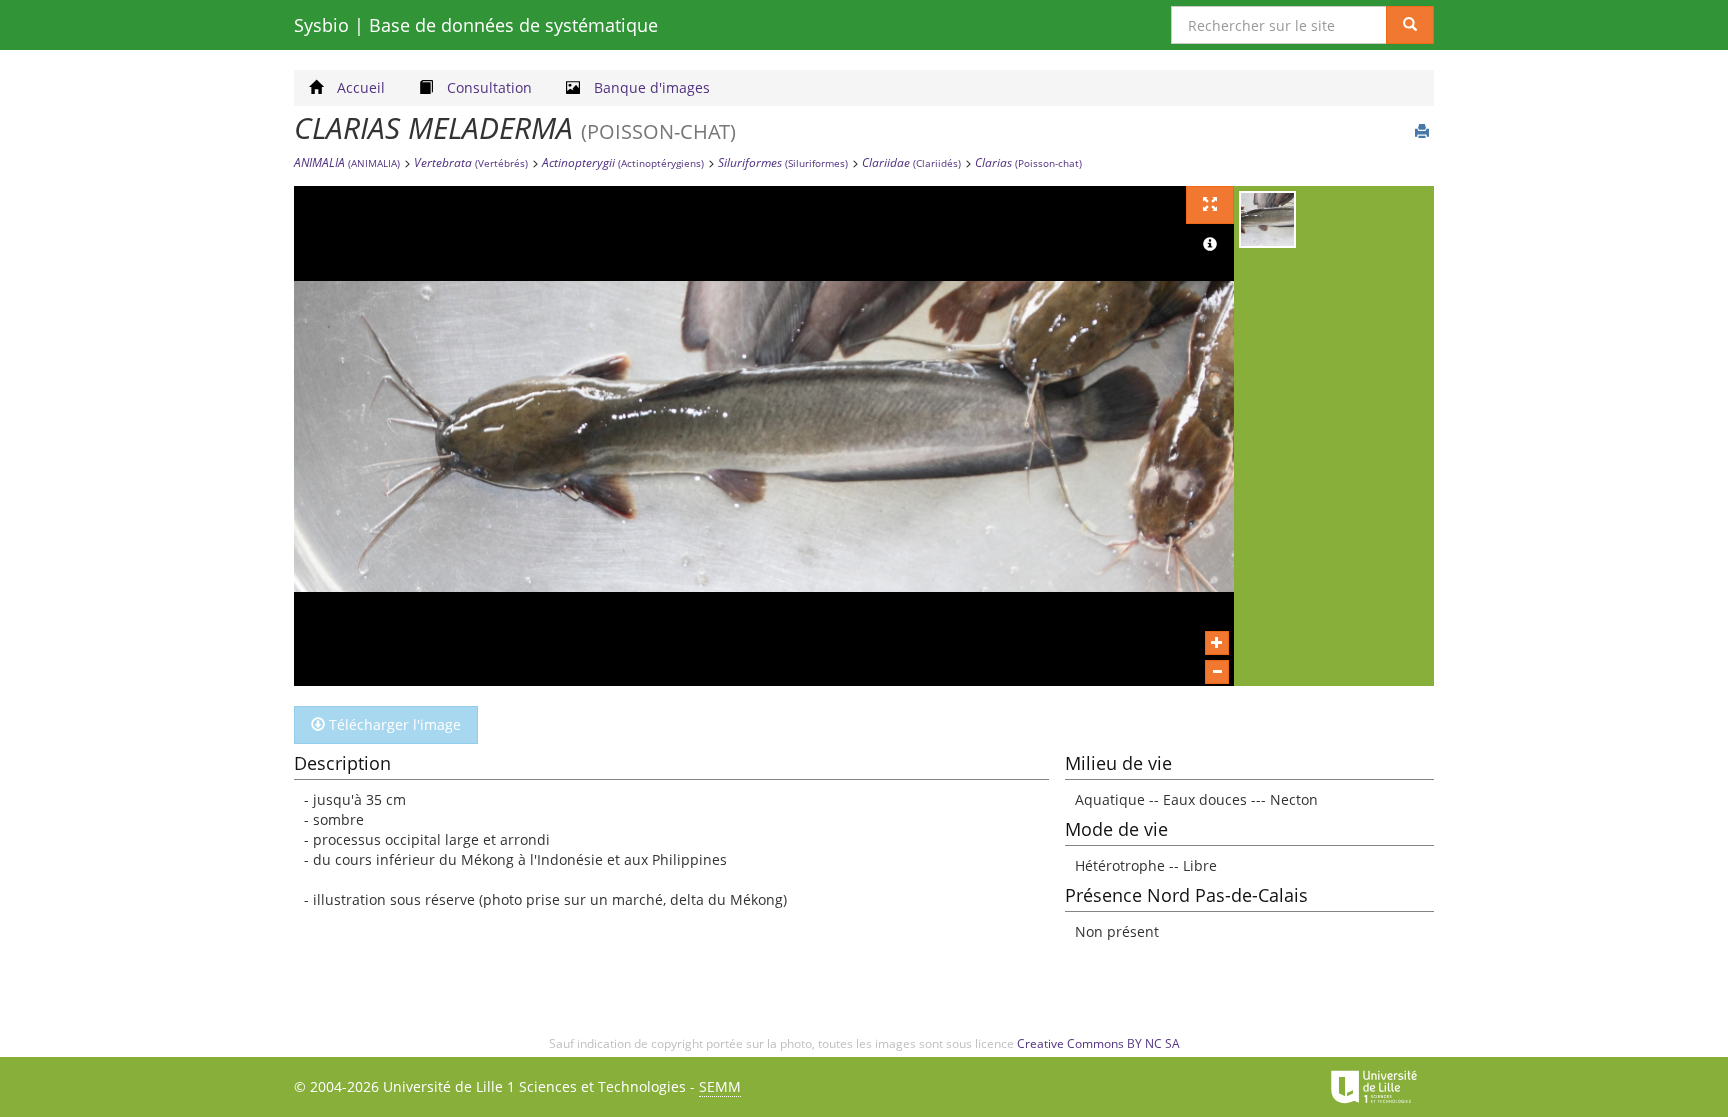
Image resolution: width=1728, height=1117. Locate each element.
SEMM (720, 1086)
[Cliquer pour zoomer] (1217, 643)
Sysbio (476, 25)
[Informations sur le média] (1210, 245)
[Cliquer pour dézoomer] (1217, 672)
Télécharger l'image (393, 724)
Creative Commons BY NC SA (1098, 1043)
